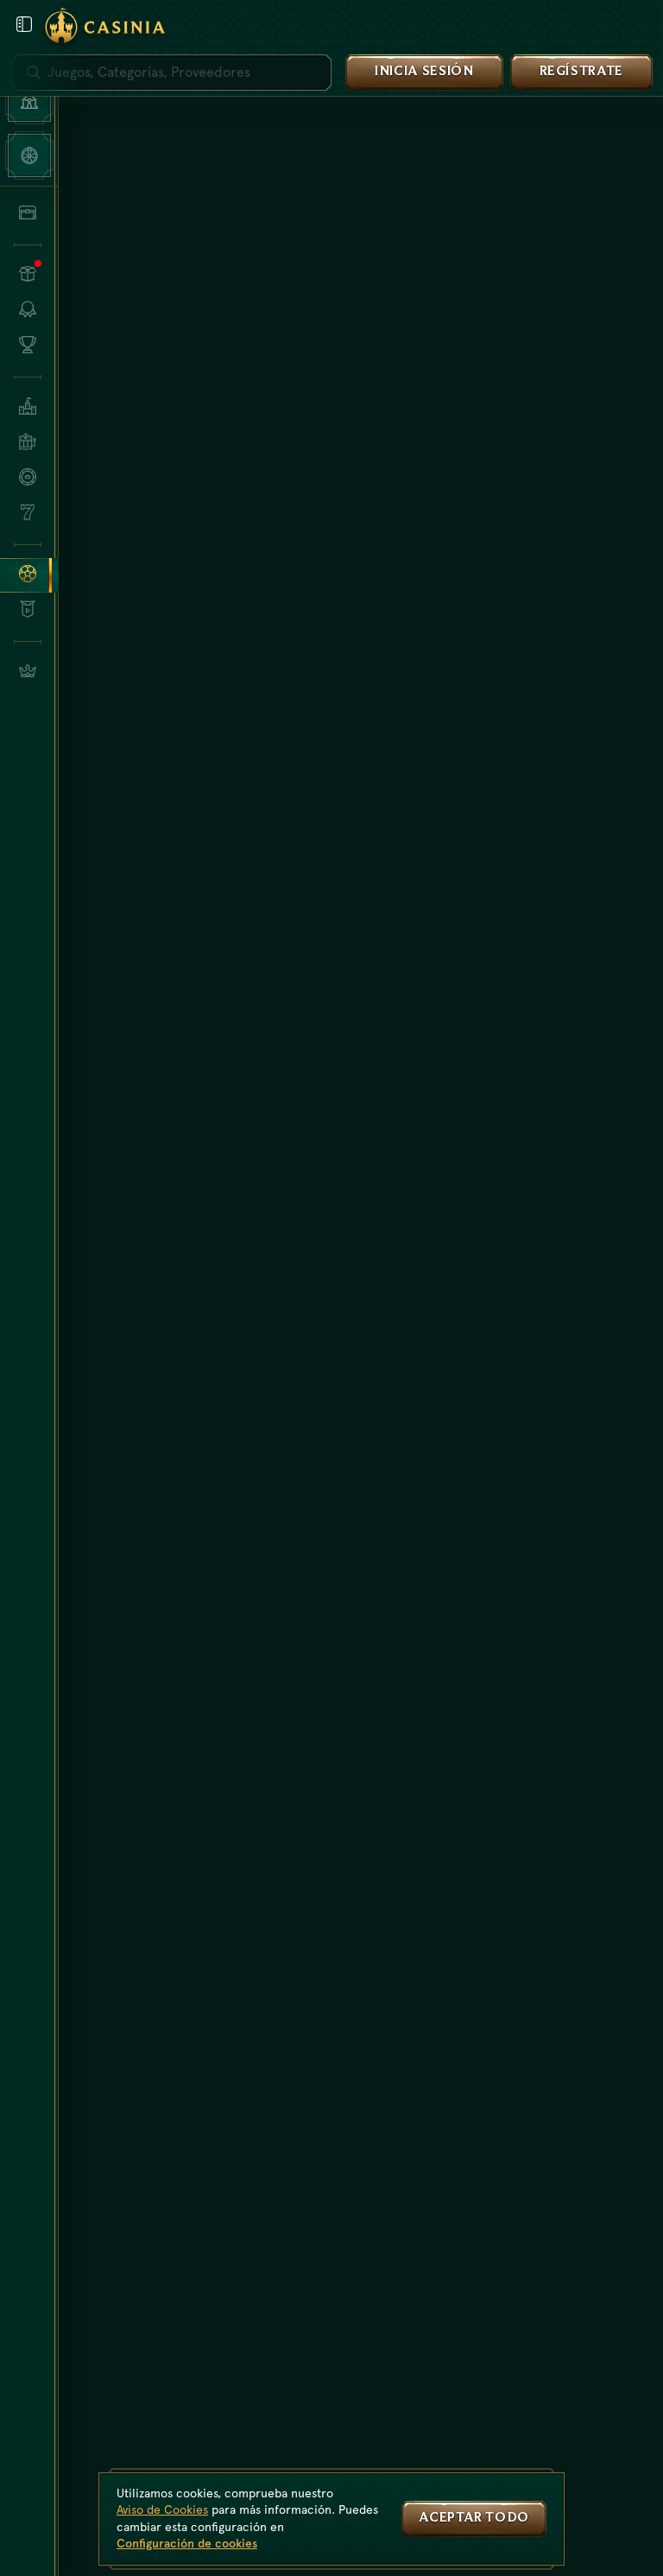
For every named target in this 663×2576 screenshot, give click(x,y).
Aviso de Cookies (162, 2509)
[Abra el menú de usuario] (24, 24)
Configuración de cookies (187, 2543)
